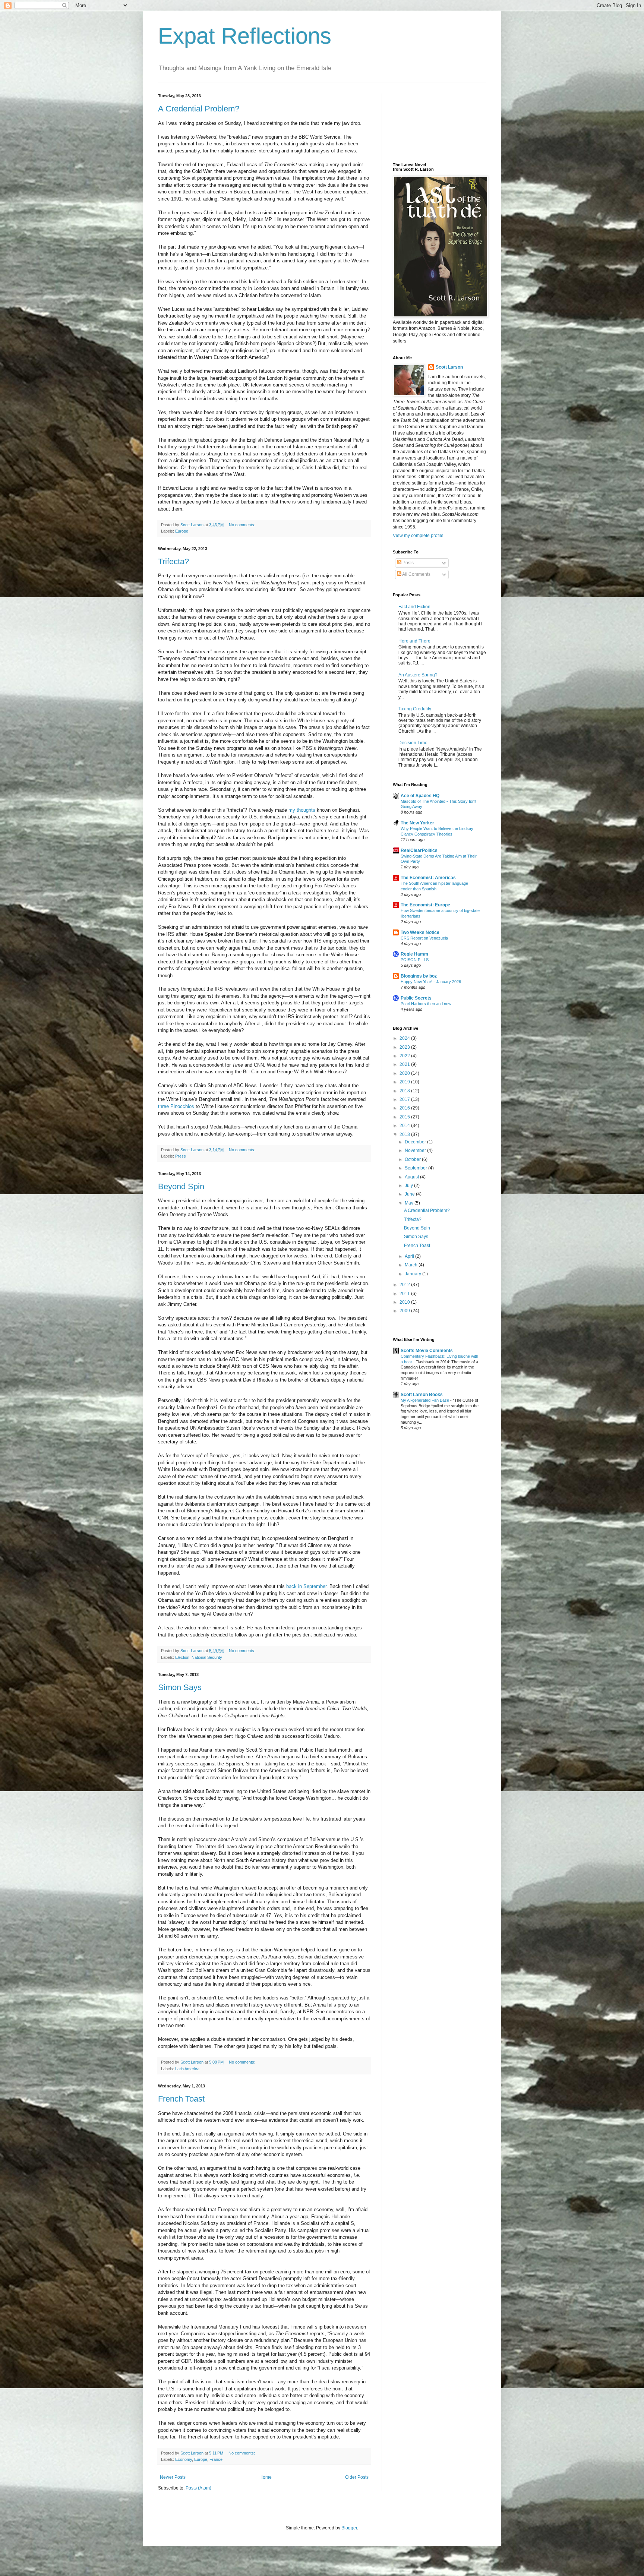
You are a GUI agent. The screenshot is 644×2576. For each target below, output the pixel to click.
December (416, 1142)
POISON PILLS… (417, 960)
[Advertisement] (426, 121)
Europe (182, 531)
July (409, 1186)
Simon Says (180, 1687)
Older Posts (357, 2477)
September (416, 1168)
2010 (405, 1302)
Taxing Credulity (415, 709)
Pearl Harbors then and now (426, 1004)
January (413, 1274)
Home (266, 2477)
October (413, 1159)
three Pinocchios (176, 1106)
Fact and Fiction (414, 607)
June (410, 1194)
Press (181, 1156)
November (416, 1150)
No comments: (243, 525)
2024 (405, 1038)
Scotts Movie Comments (427, 1351)
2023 (405, 1047)
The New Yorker (417, 823)
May (410, 1203)
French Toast (181, 2099)
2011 (405, 1294)
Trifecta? (173, 561)
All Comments (416, 574)
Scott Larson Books (422, 1395)
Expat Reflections (245, 36)
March (412, 1265)
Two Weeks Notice (420, 932)
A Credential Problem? (199, 109)
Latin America (187, 2069)
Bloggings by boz (419, 976)
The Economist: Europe (425, 905)
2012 (405, 1285)
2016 (405, 1108)
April (410, 1256)
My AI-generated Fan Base (425, 1400)
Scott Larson (449, 367)
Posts (408, 563)
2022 (405, 1056)
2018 (405, 1091)
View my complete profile (418, 536)
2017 (405, 1099)
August (412, 1177)
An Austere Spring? (418, 675)
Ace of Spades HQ (420, 796)
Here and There (414, 641)
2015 (405, 1117)
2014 (405, 1126)
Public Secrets (416, 998)
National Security (207, 1657)
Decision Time (413, 743)
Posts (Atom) (198, 2488)
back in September (306, 1586)
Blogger (349, 2528)
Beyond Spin (181, 1186)
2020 (405, 1073)
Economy (184, 2459)
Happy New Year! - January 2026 (431, 982)
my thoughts (302, 810)
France (216, 2459)
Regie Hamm (414, 954)
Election (182, 1657)
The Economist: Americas (428, 878)
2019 (405, 1082)
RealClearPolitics (419, 850)
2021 (405, 1064)
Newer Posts (173, 2477)
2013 (405, 1134)
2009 (405, 1311)
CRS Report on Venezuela (424, 938)
